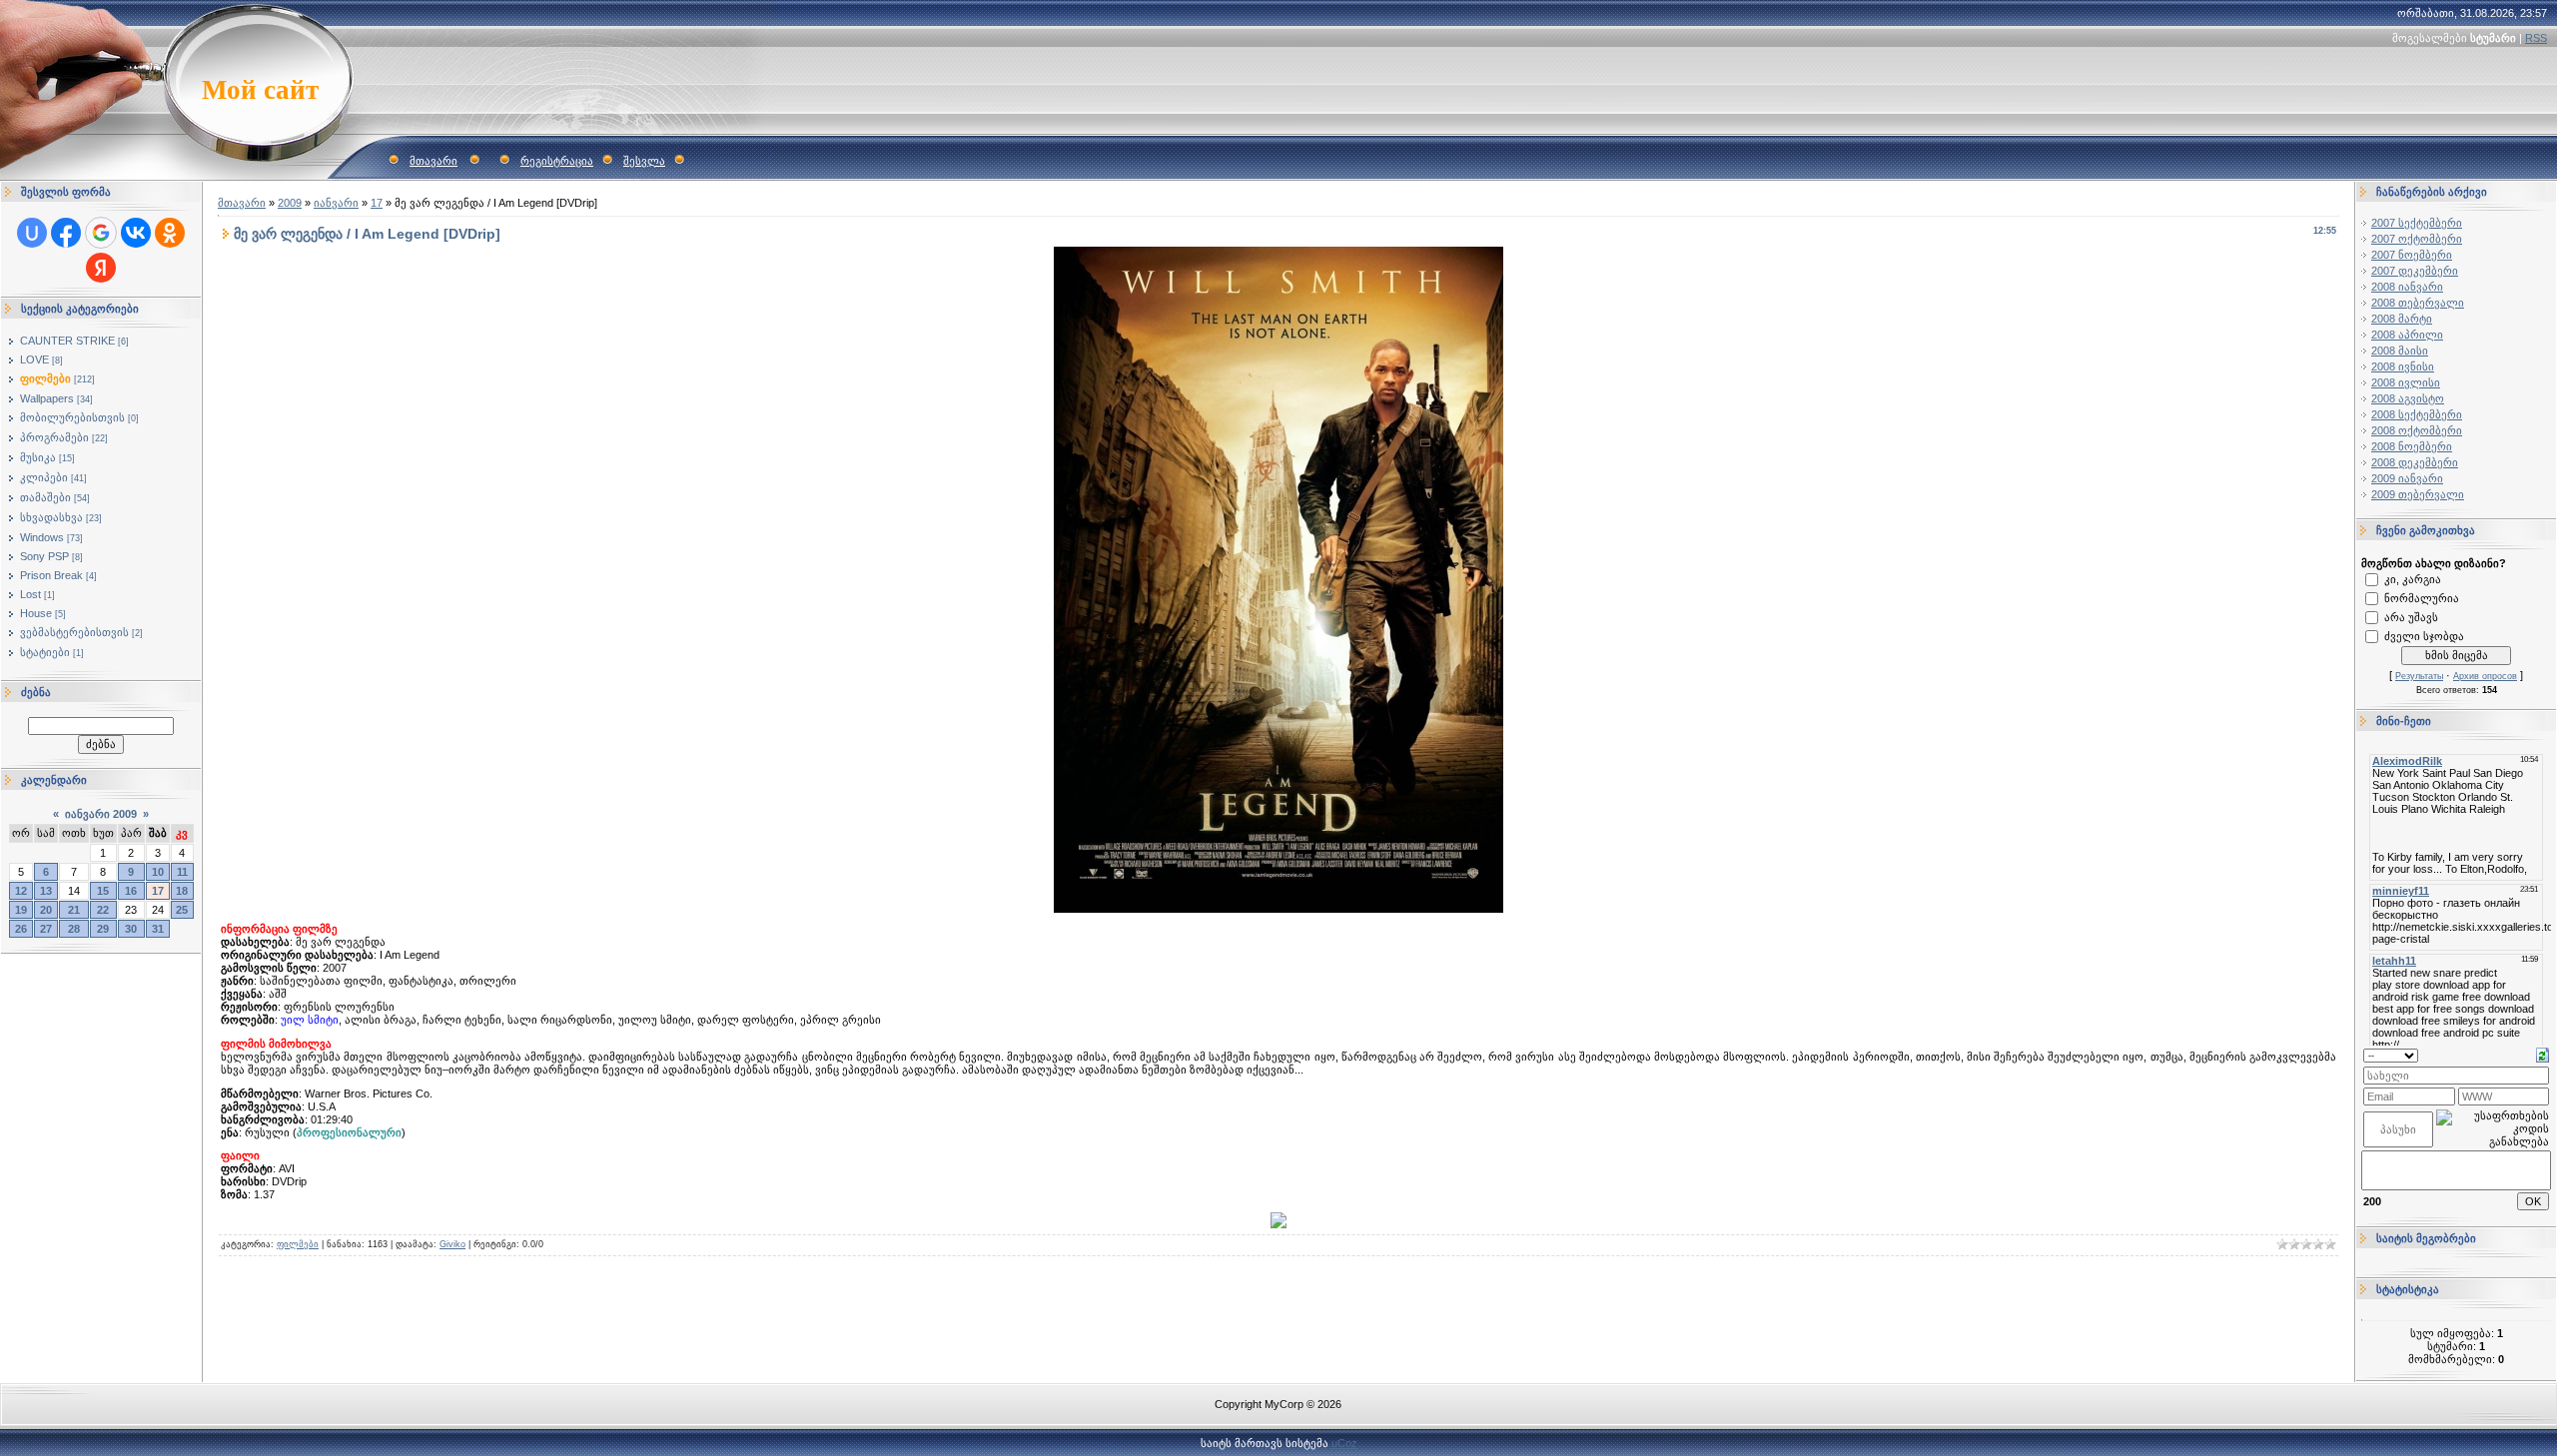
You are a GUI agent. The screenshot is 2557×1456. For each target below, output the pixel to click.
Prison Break (51, 575)
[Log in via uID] (32, 233)
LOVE (34, 360)
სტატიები (45, 652)
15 (103, 891)
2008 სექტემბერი (2417, 414)
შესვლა (644, 161)
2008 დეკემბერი (2415, 462)
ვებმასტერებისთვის (74, 632)
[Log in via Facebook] (66, 233)
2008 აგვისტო (2408, 398)
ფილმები (45, 378)
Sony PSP (44, 556)
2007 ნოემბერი (2412, 255)
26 (21, 929)
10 (158, 872)
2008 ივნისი (2403, 366)
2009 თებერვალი (2418, 494)
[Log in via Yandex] (101, 268)
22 (103, 910)
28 (74, 929)
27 (46, 929)
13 (46, 891)
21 (74, 910)
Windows (42, 537)
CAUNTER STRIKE (67, 341)
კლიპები (44, 477)
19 (21, 910)
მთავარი (433, 161)
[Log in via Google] (101, 233)
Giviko (452, 1244)
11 (182, 872)
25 (182, 910)
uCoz (1344, 1443)
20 (46, 910)
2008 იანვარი (2407, 287)
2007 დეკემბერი (2415, 271)
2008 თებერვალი (2418, 303)
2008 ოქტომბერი (2417, 430)
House (36, 613)
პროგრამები (54, 437)
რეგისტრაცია (557, 161)
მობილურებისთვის (72, 417)
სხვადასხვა (51, 517)
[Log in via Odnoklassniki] (170, 233)
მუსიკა (38, 457)
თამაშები (45, 497)
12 (21, 891)
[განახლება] (2543, 1054)
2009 (290, 203)
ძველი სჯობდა (2424, 636)
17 (158, 891)
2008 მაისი (2400, 351)
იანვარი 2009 (101, 814)
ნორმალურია (2422, 598)
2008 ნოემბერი (2412, 446)
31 (158, 929)
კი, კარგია (2413, 579)
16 (131, 891)
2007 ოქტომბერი (2417, 239)
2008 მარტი (2402, 319)
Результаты (2419, 676)
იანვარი (336, 203)
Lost (30, 594)
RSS (2536, 38)
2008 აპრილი (2407, 335)
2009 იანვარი (2407, 478)
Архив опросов (2485, 676)
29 (103, 929)
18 (182, 891)
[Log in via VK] (136, 233)
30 (131, 929)
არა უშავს (2411, 617)
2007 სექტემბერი (2417, 223)
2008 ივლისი (2406, 382)
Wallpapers (47, 398)
